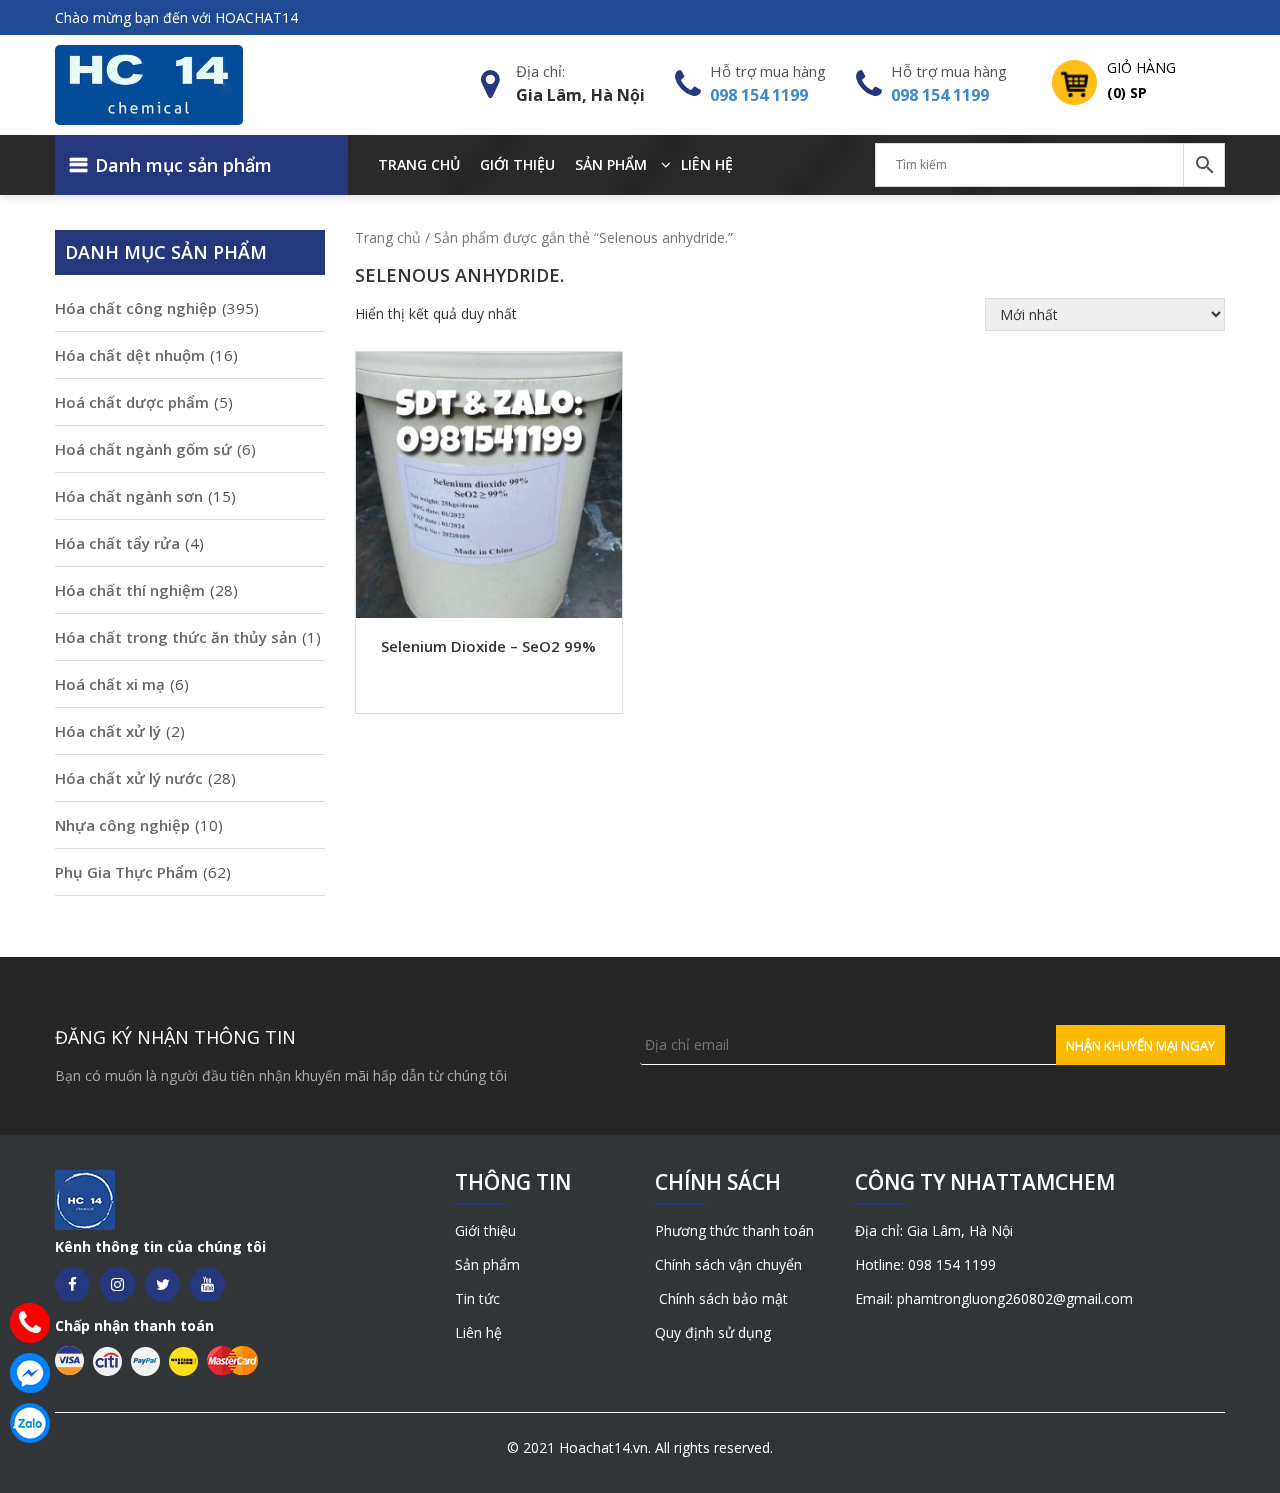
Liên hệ (707, 164)
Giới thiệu (517, 164)
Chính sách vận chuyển (728, 1264)
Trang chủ (419, 164)
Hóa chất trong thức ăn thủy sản (176, 637)
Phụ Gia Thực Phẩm (126, 872)
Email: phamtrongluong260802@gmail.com (994, 1298)
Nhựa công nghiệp (122, 825)
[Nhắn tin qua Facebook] (30, 1373)
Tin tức (477, 1298)
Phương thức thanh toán (734, 1230)
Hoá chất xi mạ (110, 684)
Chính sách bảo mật (721, 1298)
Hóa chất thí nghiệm (130, 590)
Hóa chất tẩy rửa (117, 543)
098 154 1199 (759, 95)
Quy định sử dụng (713, 1332)
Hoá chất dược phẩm (132, 402)
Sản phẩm (611, 164)
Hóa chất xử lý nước (129, 778)
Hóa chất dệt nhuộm (130, 355)
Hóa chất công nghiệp (136, 308)
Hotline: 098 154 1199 (925, 1264)
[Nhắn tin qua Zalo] (30, 1423)
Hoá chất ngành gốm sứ (143, 449)
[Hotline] (30, 1323)
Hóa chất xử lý (108, 731)
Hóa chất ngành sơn (129, 496)
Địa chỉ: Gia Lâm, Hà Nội (934, 1230)
